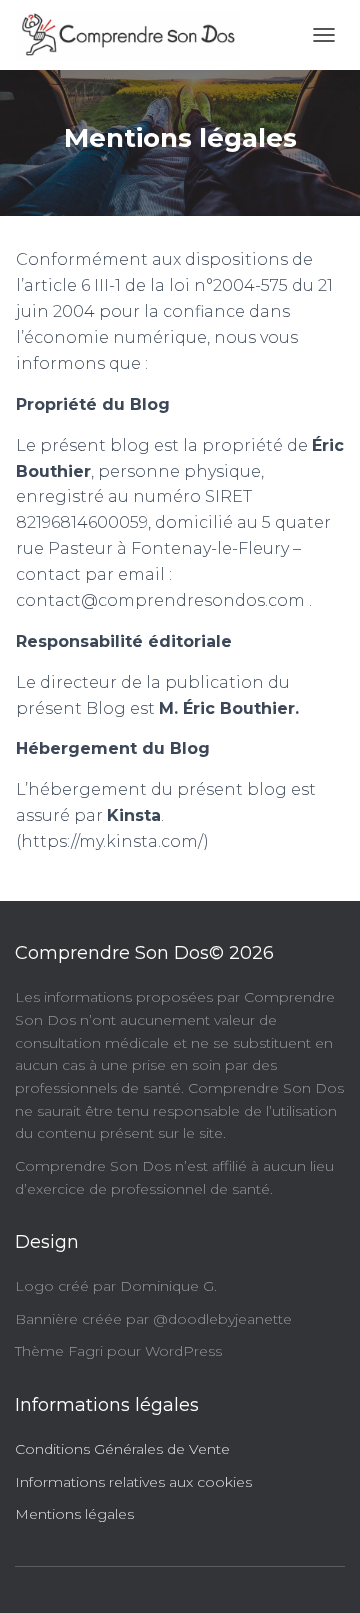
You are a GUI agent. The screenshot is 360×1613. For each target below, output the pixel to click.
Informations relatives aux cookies (133, 1482)
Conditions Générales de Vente (122, 1449)
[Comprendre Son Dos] (135, 35)
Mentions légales (74, 1514)
